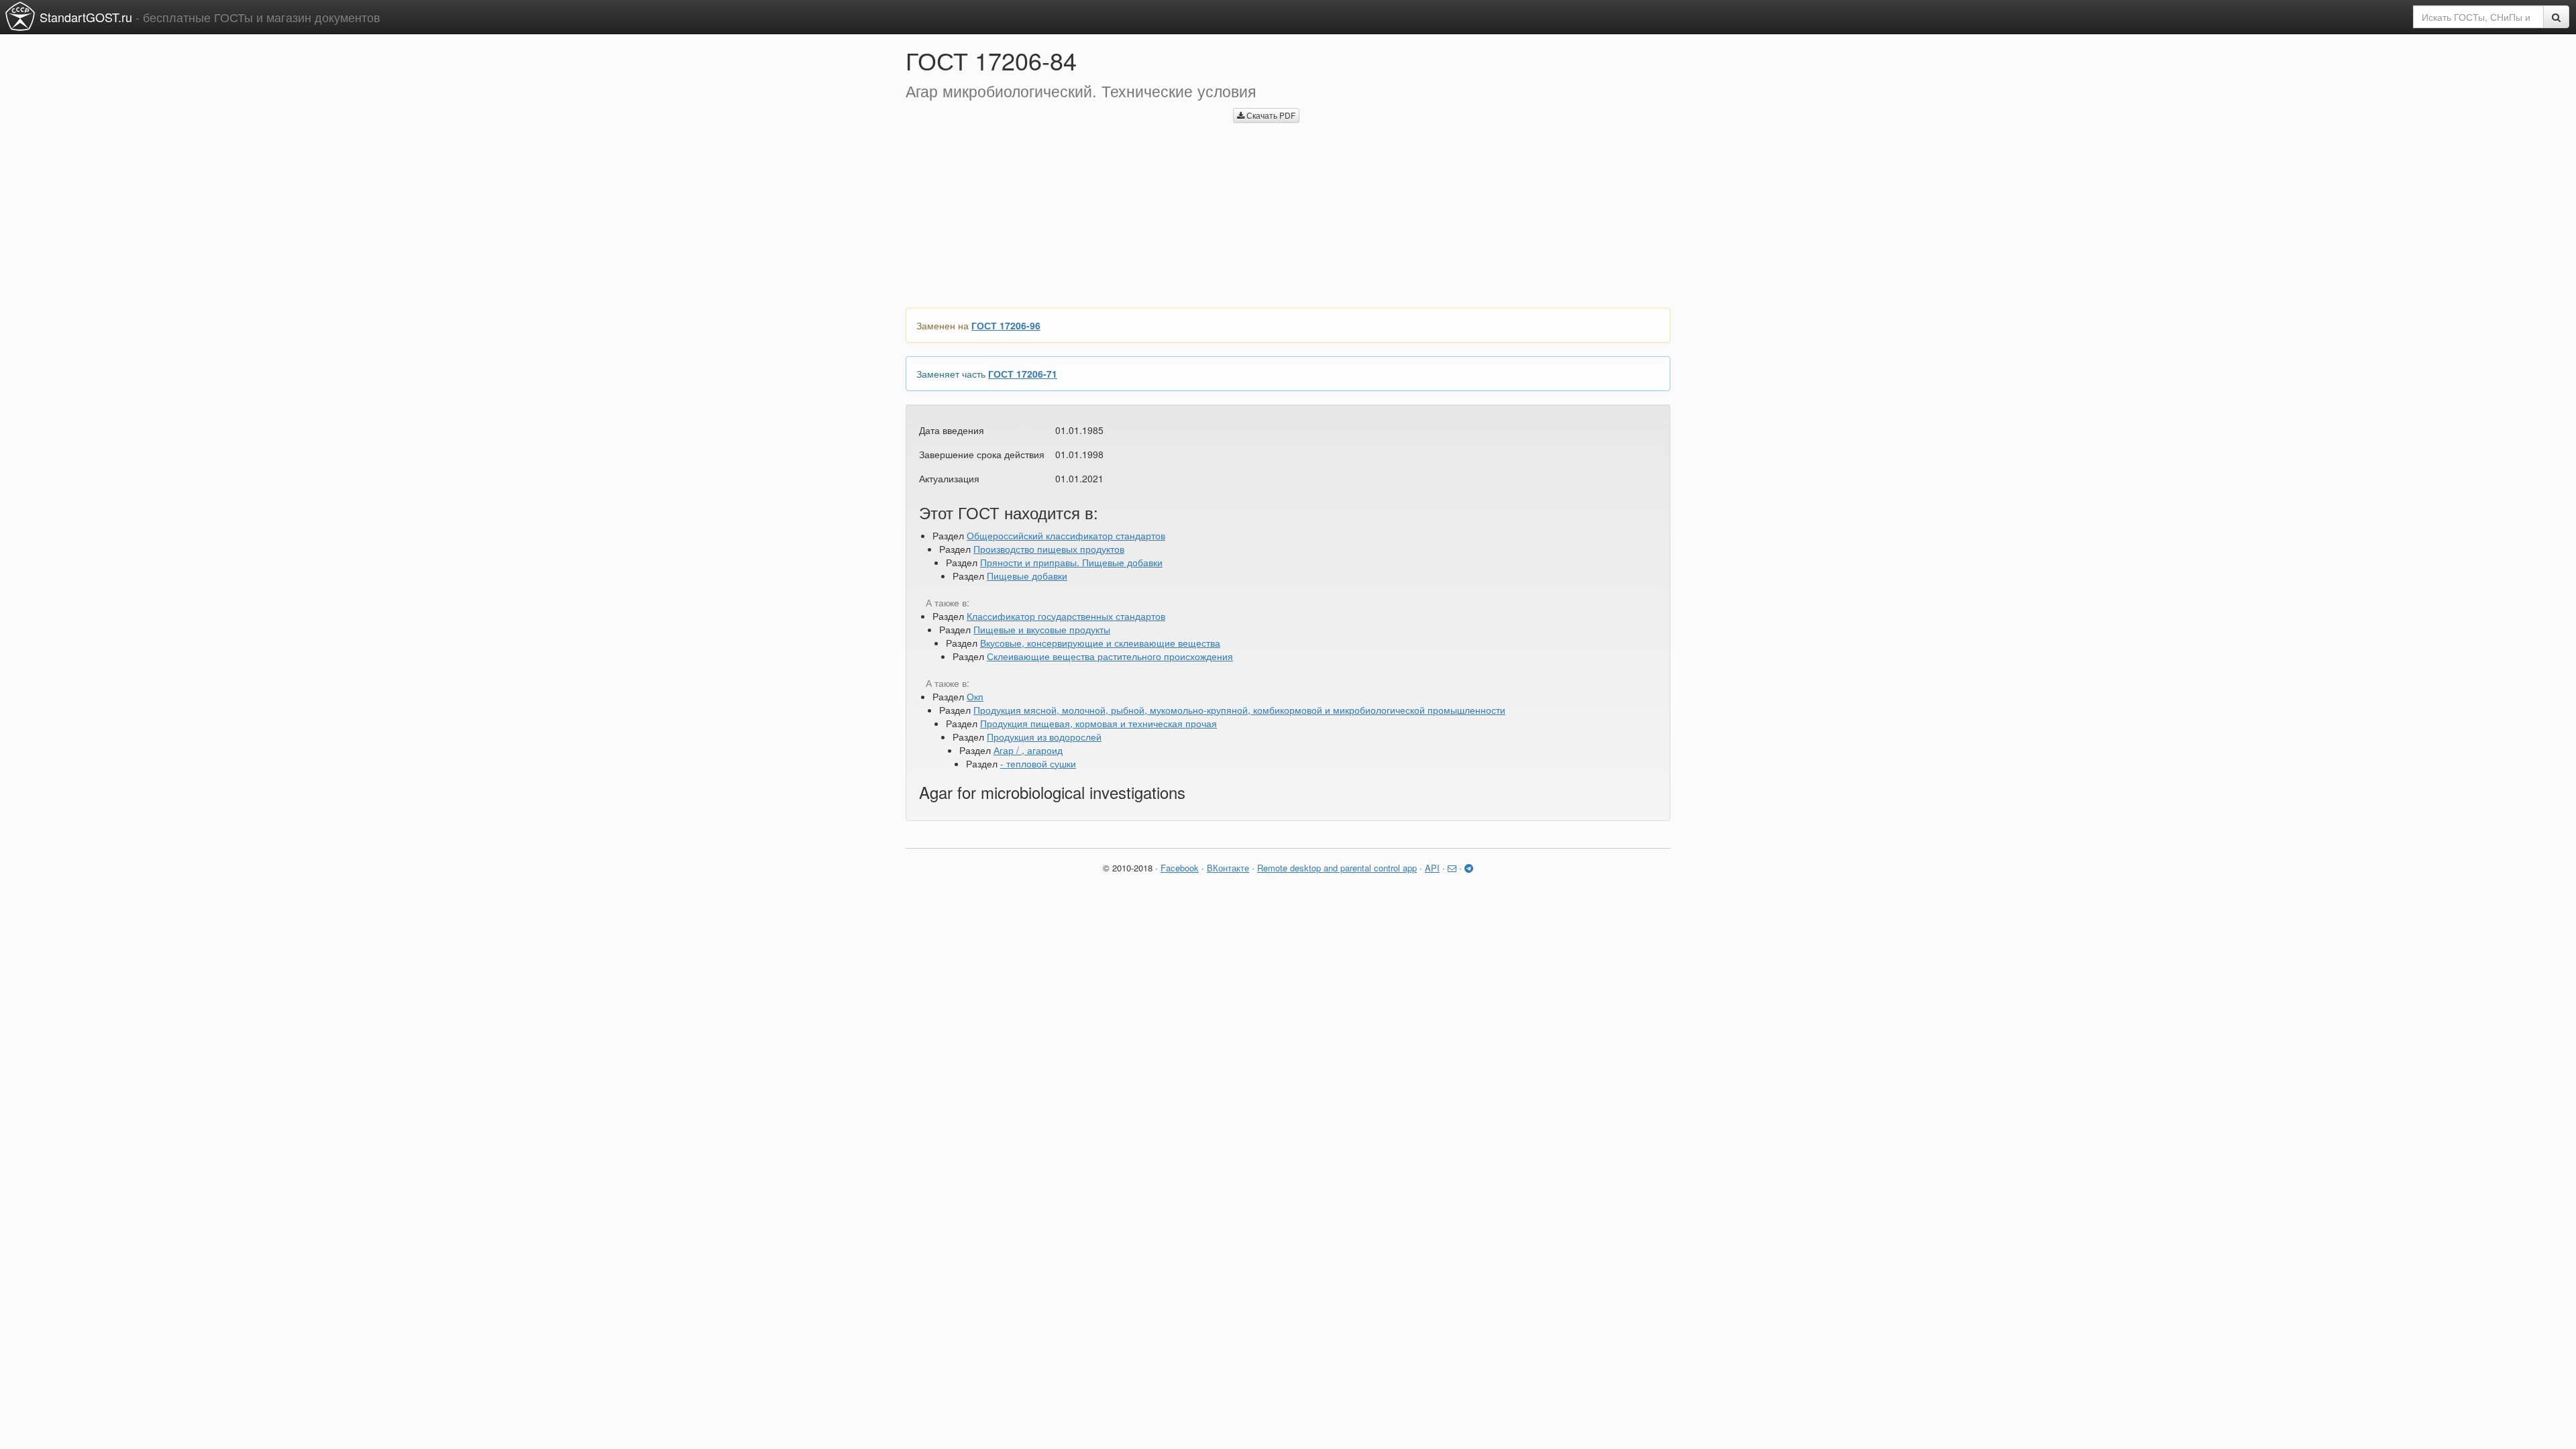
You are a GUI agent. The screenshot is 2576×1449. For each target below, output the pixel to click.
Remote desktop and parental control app (1337, 868)
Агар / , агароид (1028, 750)
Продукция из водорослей (1044, 737)
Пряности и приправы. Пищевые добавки (1071, 562)
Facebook (1180, 868)
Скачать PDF (1270, 115)
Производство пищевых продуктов (1049, 549)
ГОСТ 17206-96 (1006, 325)
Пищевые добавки (1027, 576)
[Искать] (2556, 17)
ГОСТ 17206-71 (1023, 374)
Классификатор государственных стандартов (1066, 616)
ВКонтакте (1228, 868)
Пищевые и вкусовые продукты (1042, 629)
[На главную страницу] (20, 16)
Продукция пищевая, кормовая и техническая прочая (1098, 723)
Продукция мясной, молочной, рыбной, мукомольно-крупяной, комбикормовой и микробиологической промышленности (1239, 710)
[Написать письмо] (1452, 868)
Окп (975, 696)
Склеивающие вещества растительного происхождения (1110, 656)
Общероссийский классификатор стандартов (1066, 535)
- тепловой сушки (1038, 763)
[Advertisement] (1059, 201)
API (1432, 868)
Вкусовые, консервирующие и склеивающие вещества (1100, 643)
